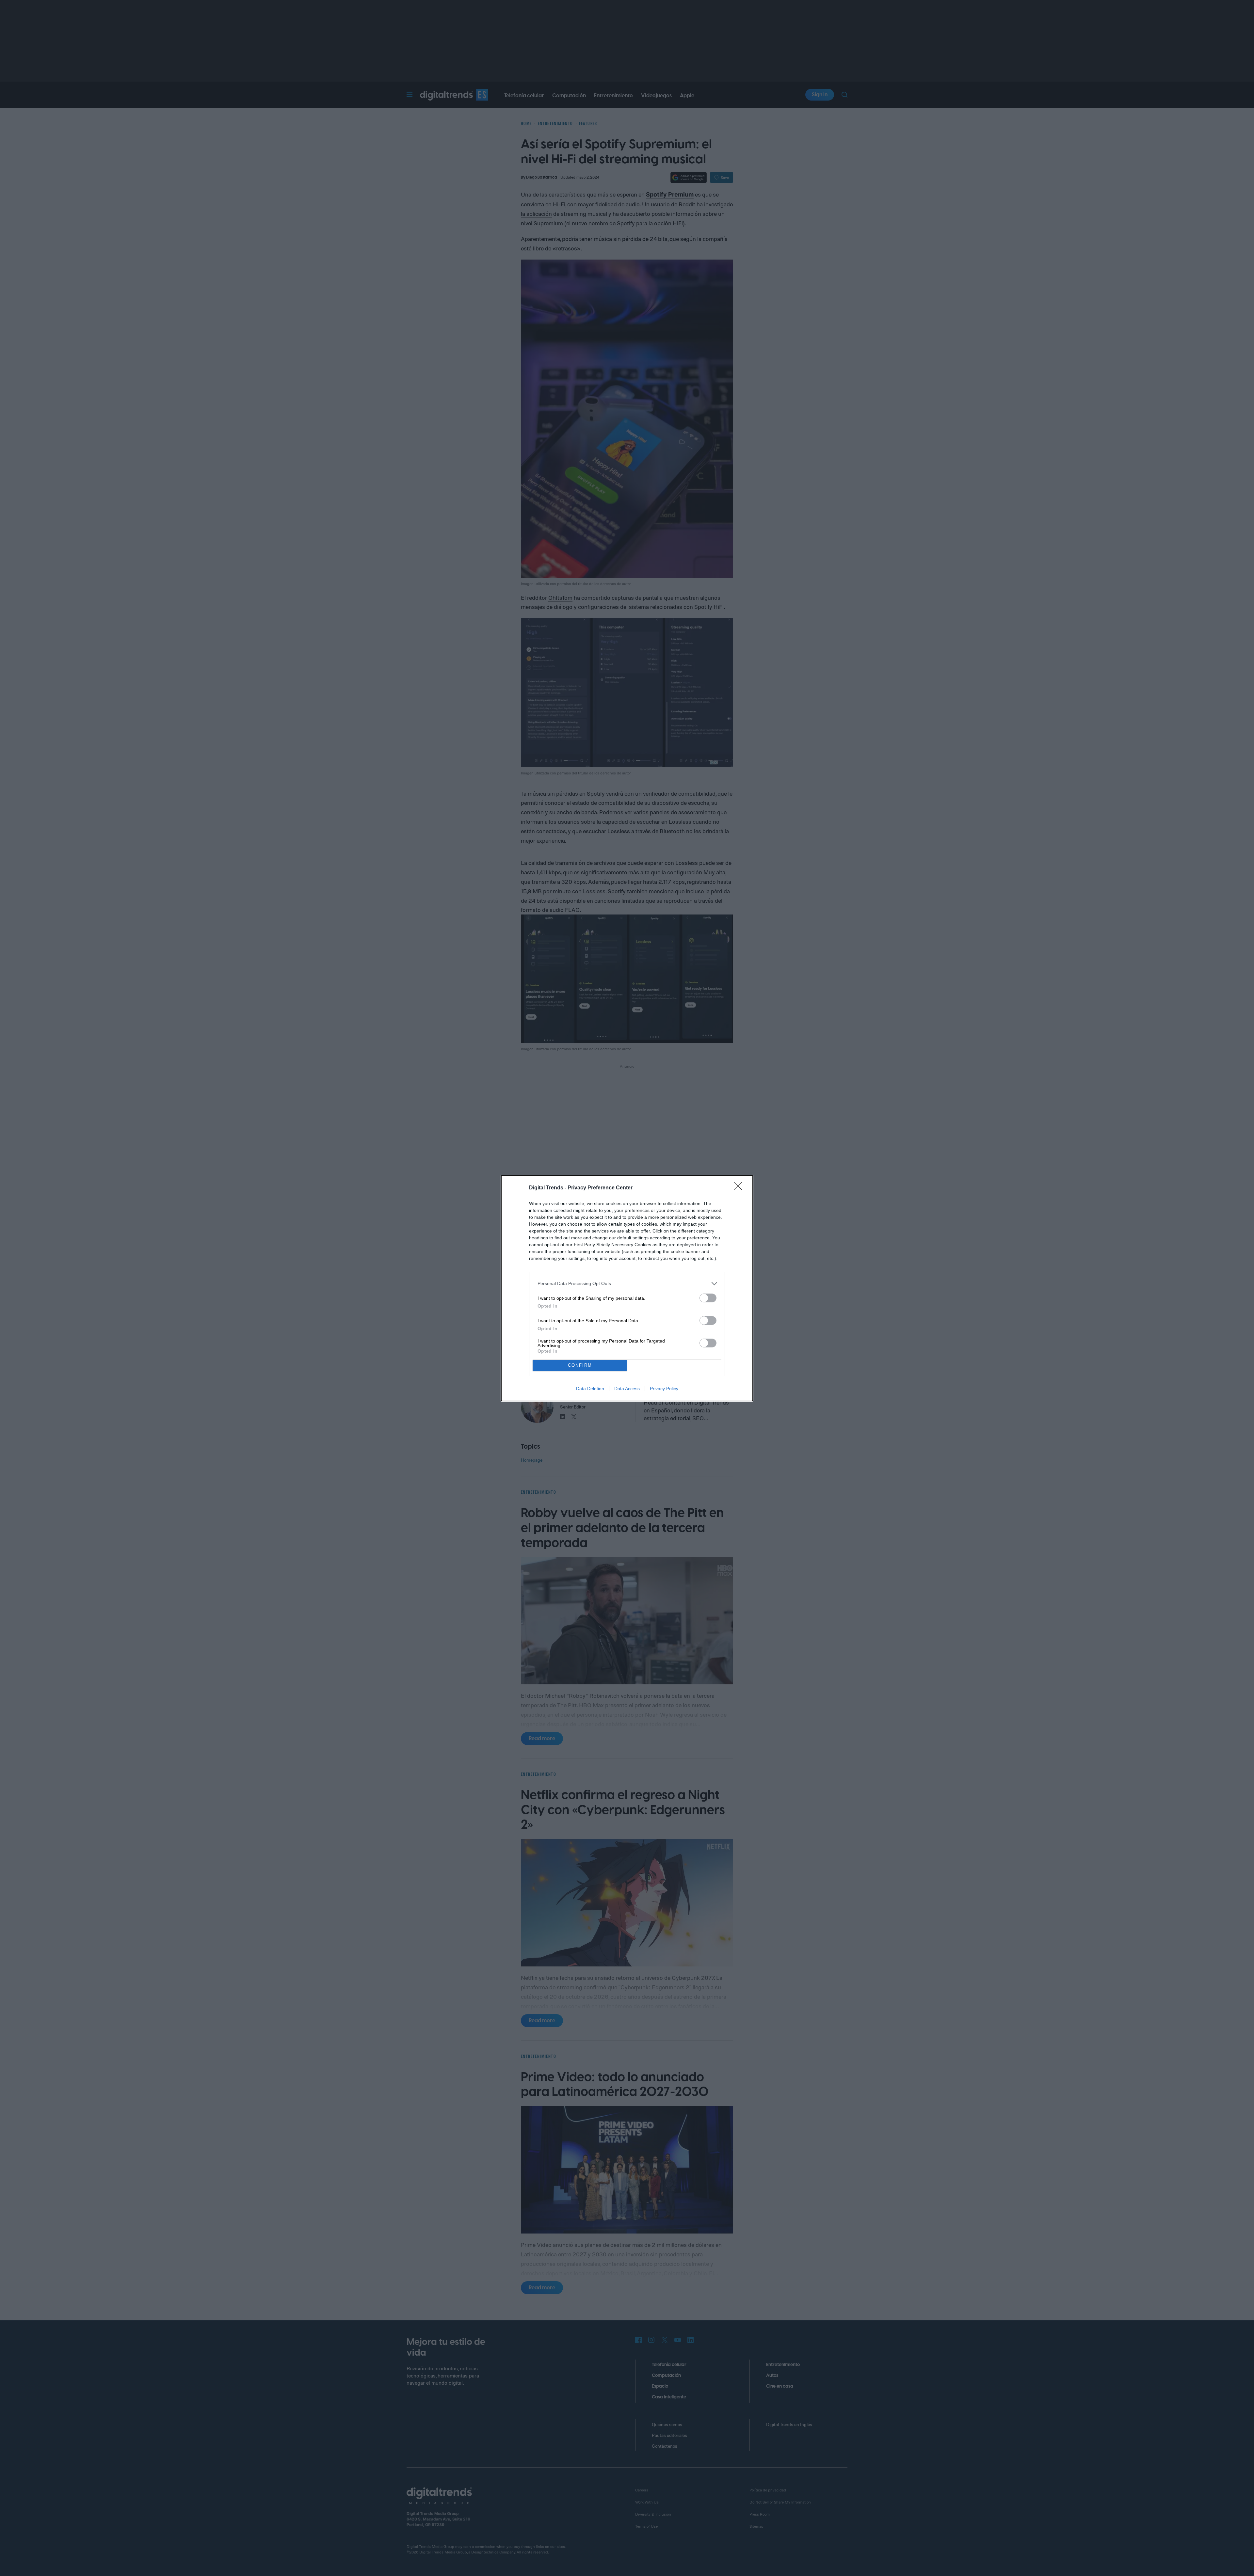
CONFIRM (580, 1365)
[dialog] (627, 1288)
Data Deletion (590, 1389)
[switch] (708, 1298)
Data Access (627, 1389)
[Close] (740, 1188)
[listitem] (627, 1284)
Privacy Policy (664, 1389)
